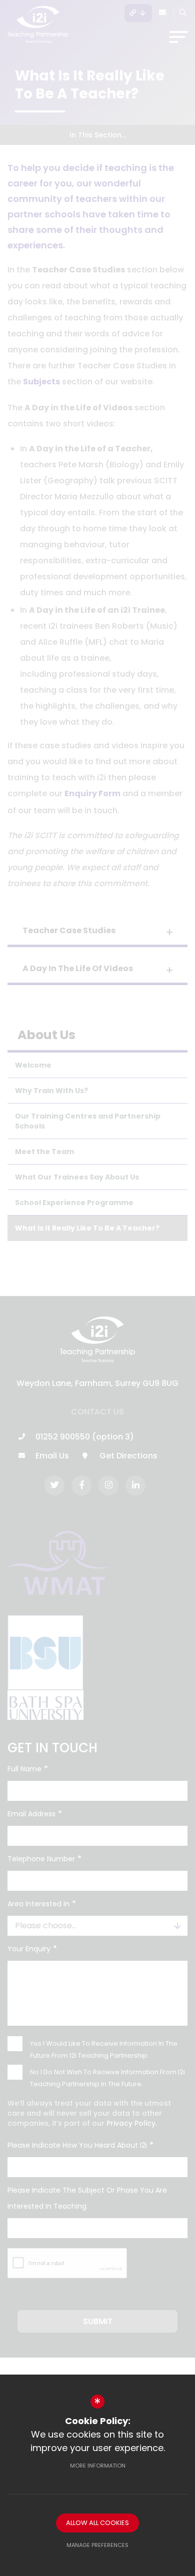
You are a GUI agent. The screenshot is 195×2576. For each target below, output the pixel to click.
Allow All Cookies (97, 2523)
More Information (98, 2466)
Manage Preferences (97, 2545)
